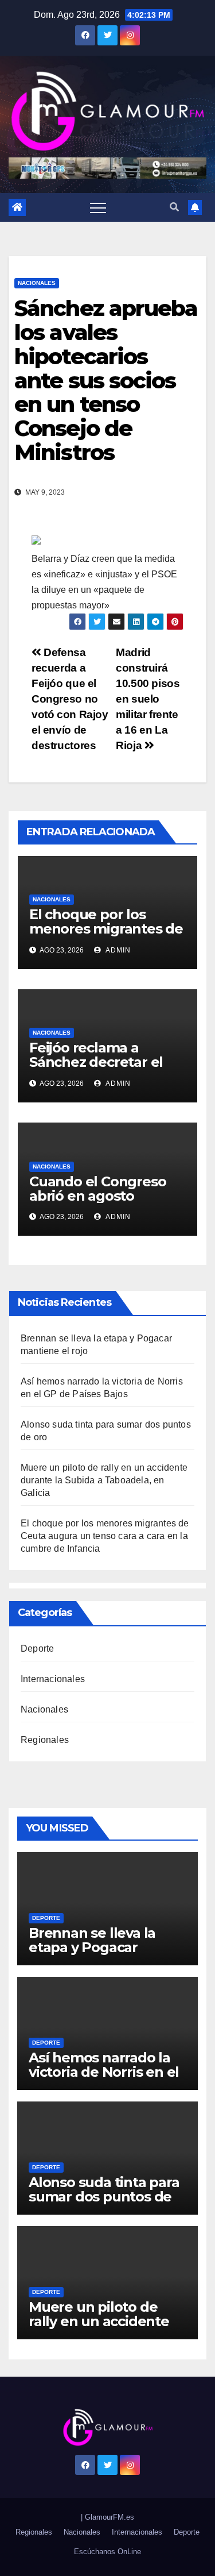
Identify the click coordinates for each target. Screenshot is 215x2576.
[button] (174, 207)
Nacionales (37, 283)
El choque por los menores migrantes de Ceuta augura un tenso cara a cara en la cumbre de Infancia (105, 1536)
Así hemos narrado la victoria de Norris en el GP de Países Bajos (104, 2072)
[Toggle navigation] (98, 207)
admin (117, 950)
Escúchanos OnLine (107, 2552)
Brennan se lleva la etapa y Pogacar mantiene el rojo (92, 1947)
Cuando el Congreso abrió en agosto (97, 1189)
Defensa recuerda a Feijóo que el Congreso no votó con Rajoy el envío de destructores (70, 699)
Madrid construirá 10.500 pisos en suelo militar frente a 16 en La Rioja (148, 699)
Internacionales (53, 1679)
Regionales (45, 1740)
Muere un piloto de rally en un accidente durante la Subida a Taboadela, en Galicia (104, 1480)
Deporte (37, 1648)
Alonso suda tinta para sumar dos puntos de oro (104, 2197)
